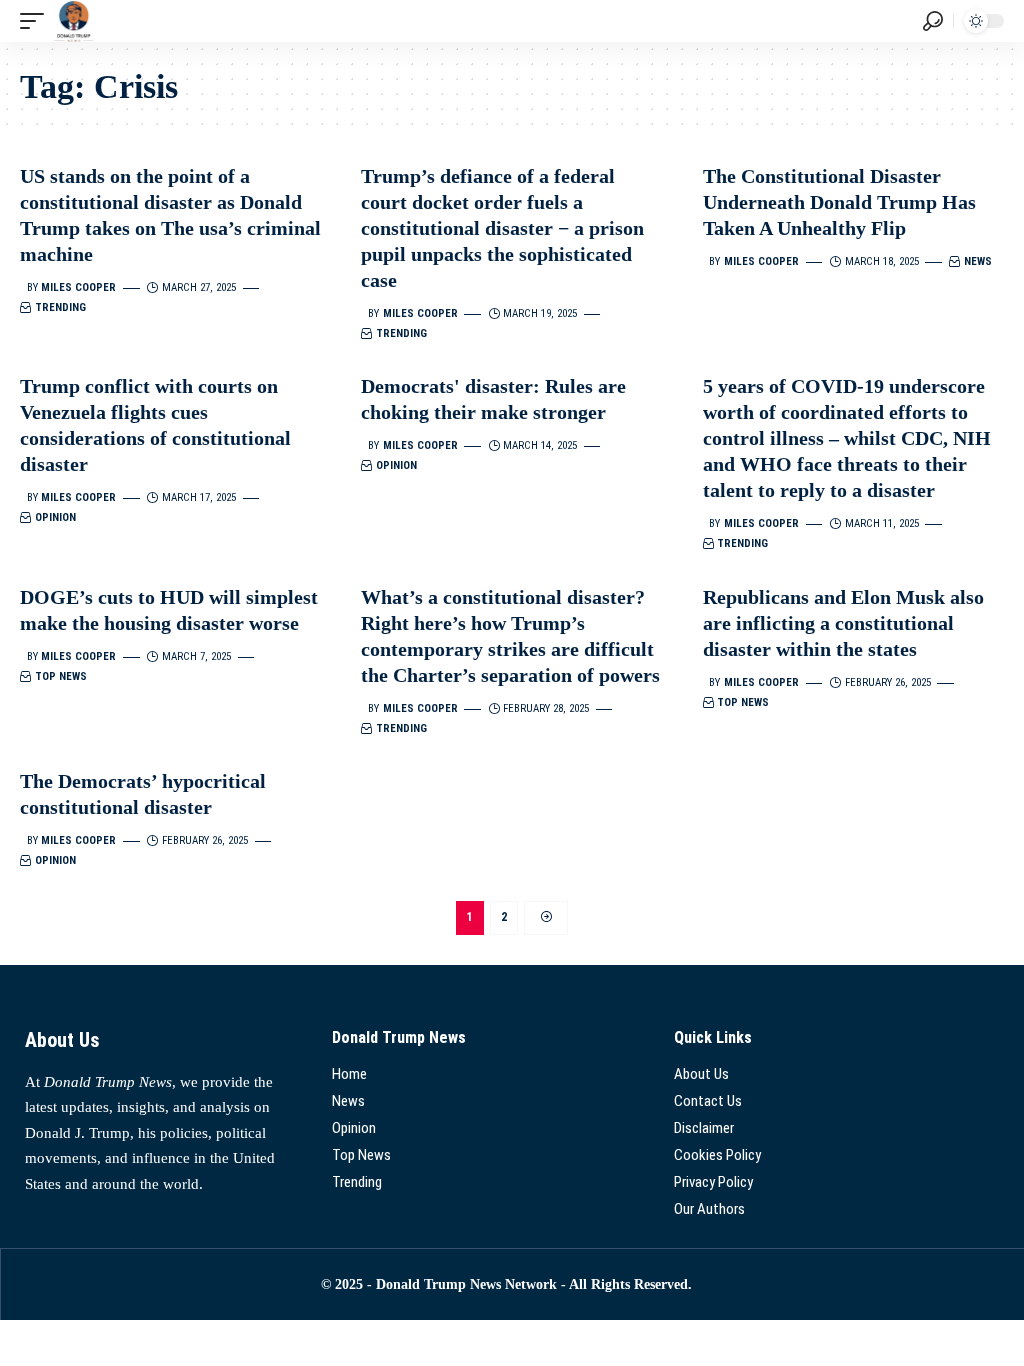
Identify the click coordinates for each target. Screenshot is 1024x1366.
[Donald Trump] (74, 21)
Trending (60, 307)
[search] (933, 21)
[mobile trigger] (37, 21)
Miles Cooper (78, 287)
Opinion (55, 517)
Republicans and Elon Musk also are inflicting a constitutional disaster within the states (843, 623)
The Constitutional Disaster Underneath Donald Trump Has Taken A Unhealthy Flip (839, 202)
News (978, 261)
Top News (61, 676)
